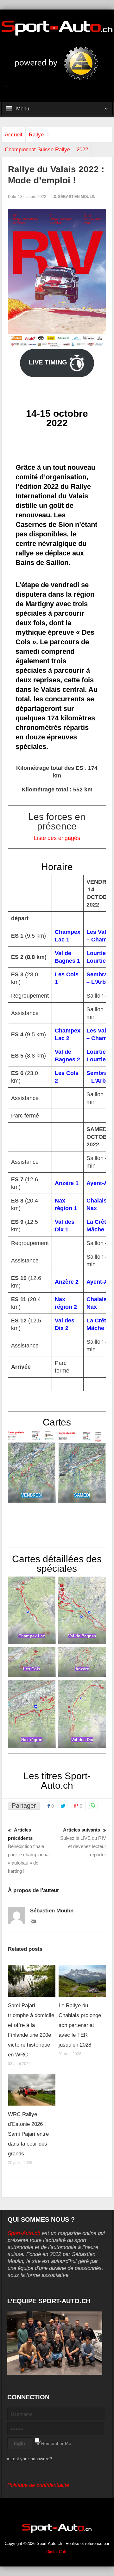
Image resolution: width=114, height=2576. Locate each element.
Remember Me (56, 2443)
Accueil (13, 135)
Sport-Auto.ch (24, 2233)
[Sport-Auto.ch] (57, 28)
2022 (82, 150)
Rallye (36, 135)
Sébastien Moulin (77, 197)
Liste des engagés (57, 838)
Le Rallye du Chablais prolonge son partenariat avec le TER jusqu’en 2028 (80, 2025)
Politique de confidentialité (38, 2485)
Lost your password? (31, 2459)
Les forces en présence (57, 821)
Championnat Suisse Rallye (37, 150)
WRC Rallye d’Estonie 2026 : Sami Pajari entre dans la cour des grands (28, 2134)
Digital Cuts (57, 2552)
